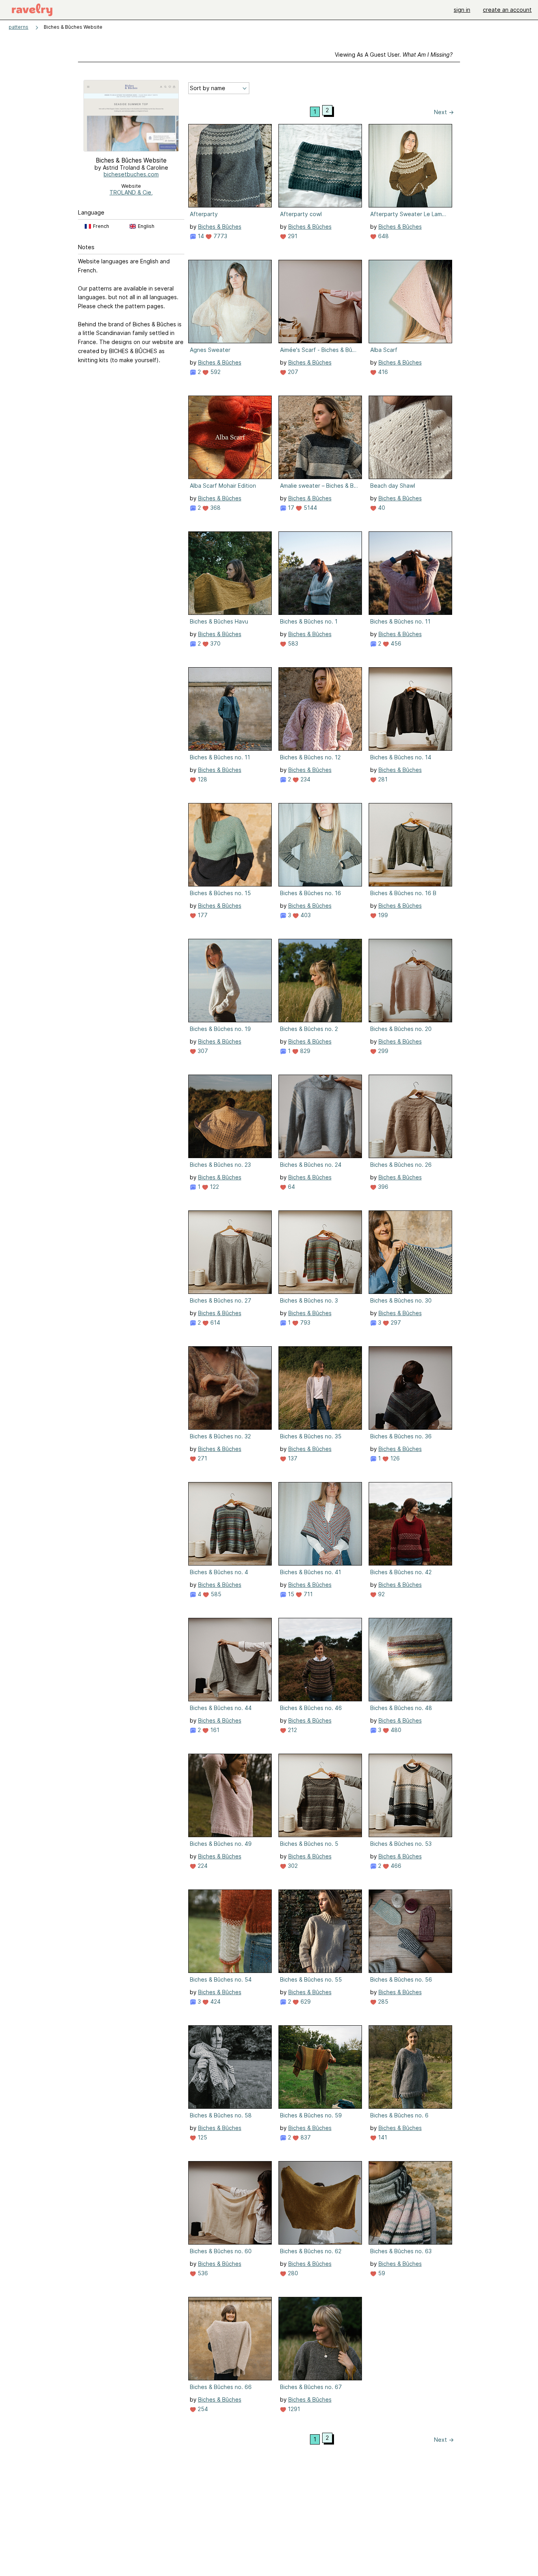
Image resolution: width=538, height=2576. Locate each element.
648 (383, 236)
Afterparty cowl (301, 214)
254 (202, 2409)
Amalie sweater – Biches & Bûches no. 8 (319, 486)
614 (214, 1322)
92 (381, 1594)
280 (292, 2273)
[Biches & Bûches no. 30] (410, 1252)
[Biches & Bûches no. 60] (230, 2203)
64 (291, 1187)
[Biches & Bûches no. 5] (320, 1795)
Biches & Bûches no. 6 (399, 2115)
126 (394, 1458)
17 (290, 508)
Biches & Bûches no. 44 (221, 1708)
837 (305, 2137)
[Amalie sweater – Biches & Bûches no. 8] (320, 437)
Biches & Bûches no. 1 (309, 621)
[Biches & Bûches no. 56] (410, 1931)
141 (382, 2137)
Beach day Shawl (393, 486)
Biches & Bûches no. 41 (311, 1572)
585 (215, 1594)
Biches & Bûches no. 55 (311, 1979)
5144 (310, 508)
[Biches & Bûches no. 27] (230, 1252)
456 (395, 643)
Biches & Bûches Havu (219, 621)
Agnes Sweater (210, 350)
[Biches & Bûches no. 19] (230, 981)
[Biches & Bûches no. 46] (320, 1660)
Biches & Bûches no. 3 (309, 1300)
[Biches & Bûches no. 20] (410, 981)
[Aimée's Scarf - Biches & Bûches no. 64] (320, 302)
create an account (507, 10)
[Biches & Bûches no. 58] (230, 2067)
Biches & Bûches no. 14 (401, 757)
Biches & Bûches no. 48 (401, 1708)
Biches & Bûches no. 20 (401, 1029)
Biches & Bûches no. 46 (311, 1708)
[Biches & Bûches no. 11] (410, 573)
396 (382, 1187)
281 (382, 779)
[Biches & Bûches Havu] (230, 573)
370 (215, 643)
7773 (220, 236)
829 (304, 1051)
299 (382, 1051)
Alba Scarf (384, 350)
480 (395, 1730)
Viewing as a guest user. (394, 55)
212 (292, 1730)
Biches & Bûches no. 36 (401, 1436)
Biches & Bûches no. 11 (400, 621)
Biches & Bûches (220, 227)
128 (202, 779)
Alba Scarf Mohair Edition (223, 486)
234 (305, 779)
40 (381, 508)
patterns (19, 27)
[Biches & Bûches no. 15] (230, 845)
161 (214, 1730)
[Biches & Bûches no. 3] (320, 1252)
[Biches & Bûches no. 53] (410, 1795)
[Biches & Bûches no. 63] (410, 2203)
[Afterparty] (230, 166)
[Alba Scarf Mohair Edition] (230, 437)
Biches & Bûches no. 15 (220, 893)
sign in (462, 10)
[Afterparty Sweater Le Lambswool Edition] (410, 166)
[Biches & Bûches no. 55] (320, 1931)
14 (200, 236)
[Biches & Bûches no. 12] (320, 709)
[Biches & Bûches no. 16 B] (410, 845)
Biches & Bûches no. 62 (311, 2251)
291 (292, 236)
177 (202, 915)
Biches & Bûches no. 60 (221, 2251)
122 (214, 1187)
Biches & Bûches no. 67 (311, 2387)
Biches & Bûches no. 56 (401, 1979)
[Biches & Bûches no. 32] (230, 1388)
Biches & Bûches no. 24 (311, 1165)
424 (215, 2001)
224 (202, 1866)
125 (202, 2137)
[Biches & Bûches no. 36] (410, 1388)
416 (382, 372)
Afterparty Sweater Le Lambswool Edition (410, 214)
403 (305, 915)
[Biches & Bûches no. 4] (230, 1524)
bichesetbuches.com (131, 174)
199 (382, 915)
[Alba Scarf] (410, 302)
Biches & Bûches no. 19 (220, 1029)
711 (307, 1594)
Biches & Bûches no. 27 (221, 1300)
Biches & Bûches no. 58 (221, 2115)
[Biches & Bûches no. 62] (320, 2203)
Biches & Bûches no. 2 (309, 1029)
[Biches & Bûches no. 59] (320, 2067)
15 (290, 1594)
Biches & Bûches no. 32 (220, 1436)
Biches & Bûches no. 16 (311, 893)
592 (215, 372)
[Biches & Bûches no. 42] (410, 1524)
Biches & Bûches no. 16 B (403, 893)
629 (305, 2001)
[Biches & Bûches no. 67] (320, 2339)
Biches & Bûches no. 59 (311, 2115)
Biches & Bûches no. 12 (310, 757)
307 (202, 1051)
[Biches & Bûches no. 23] (230, 1116)
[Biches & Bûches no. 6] (410, 2067)
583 (292, 643)
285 (382, 2001)
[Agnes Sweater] (230, 302)
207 (292, 372)
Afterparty (204, 214)
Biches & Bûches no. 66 (221, 2387)
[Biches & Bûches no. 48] (410, 1660)
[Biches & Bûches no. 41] (320, 1524)
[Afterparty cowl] (320, 166)
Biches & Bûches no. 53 (401, 1844)
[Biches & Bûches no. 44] (230, 1660)
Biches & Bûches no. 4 (219, 1572)
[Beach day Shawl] (410, 437)
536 (202, 2273)
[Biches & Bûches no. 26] (410, 1116)
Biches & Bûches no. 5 (309, 1844)
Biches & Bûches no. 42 (401, 1572)
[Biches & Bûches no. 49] (230, 1795)
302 (292, 1866)
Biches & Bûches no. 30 (401, 1300)
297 (395, 1322)
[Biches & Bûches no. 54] (230, 1931)
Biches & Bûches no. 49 (221, 1844)
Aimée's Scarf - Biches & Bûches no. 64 (319, 350)
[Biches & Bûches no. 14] (410, 709)
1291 (293, 2409)
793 (304, 1322)
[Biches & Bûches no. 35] (320, 1388)
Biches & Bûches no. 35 (311, 1436)
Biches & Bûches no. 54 (221, 1979)
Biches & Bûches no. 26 (401, 1165)
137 (292, 1458)
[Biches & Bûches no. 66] (230, 2339)
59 (381, 2273)
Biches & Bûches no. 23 (220, 1165)
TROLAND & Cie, (131, 192)
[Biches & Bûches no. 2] (320, 981)
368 (215, 508)
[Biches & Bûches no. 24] (320, 1116)
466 (395, 1866)
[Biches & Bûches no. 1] (320, 573)
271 (202, 1458)
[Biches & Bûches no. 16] (320, 845)
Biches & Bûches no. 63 (401, 2251)
